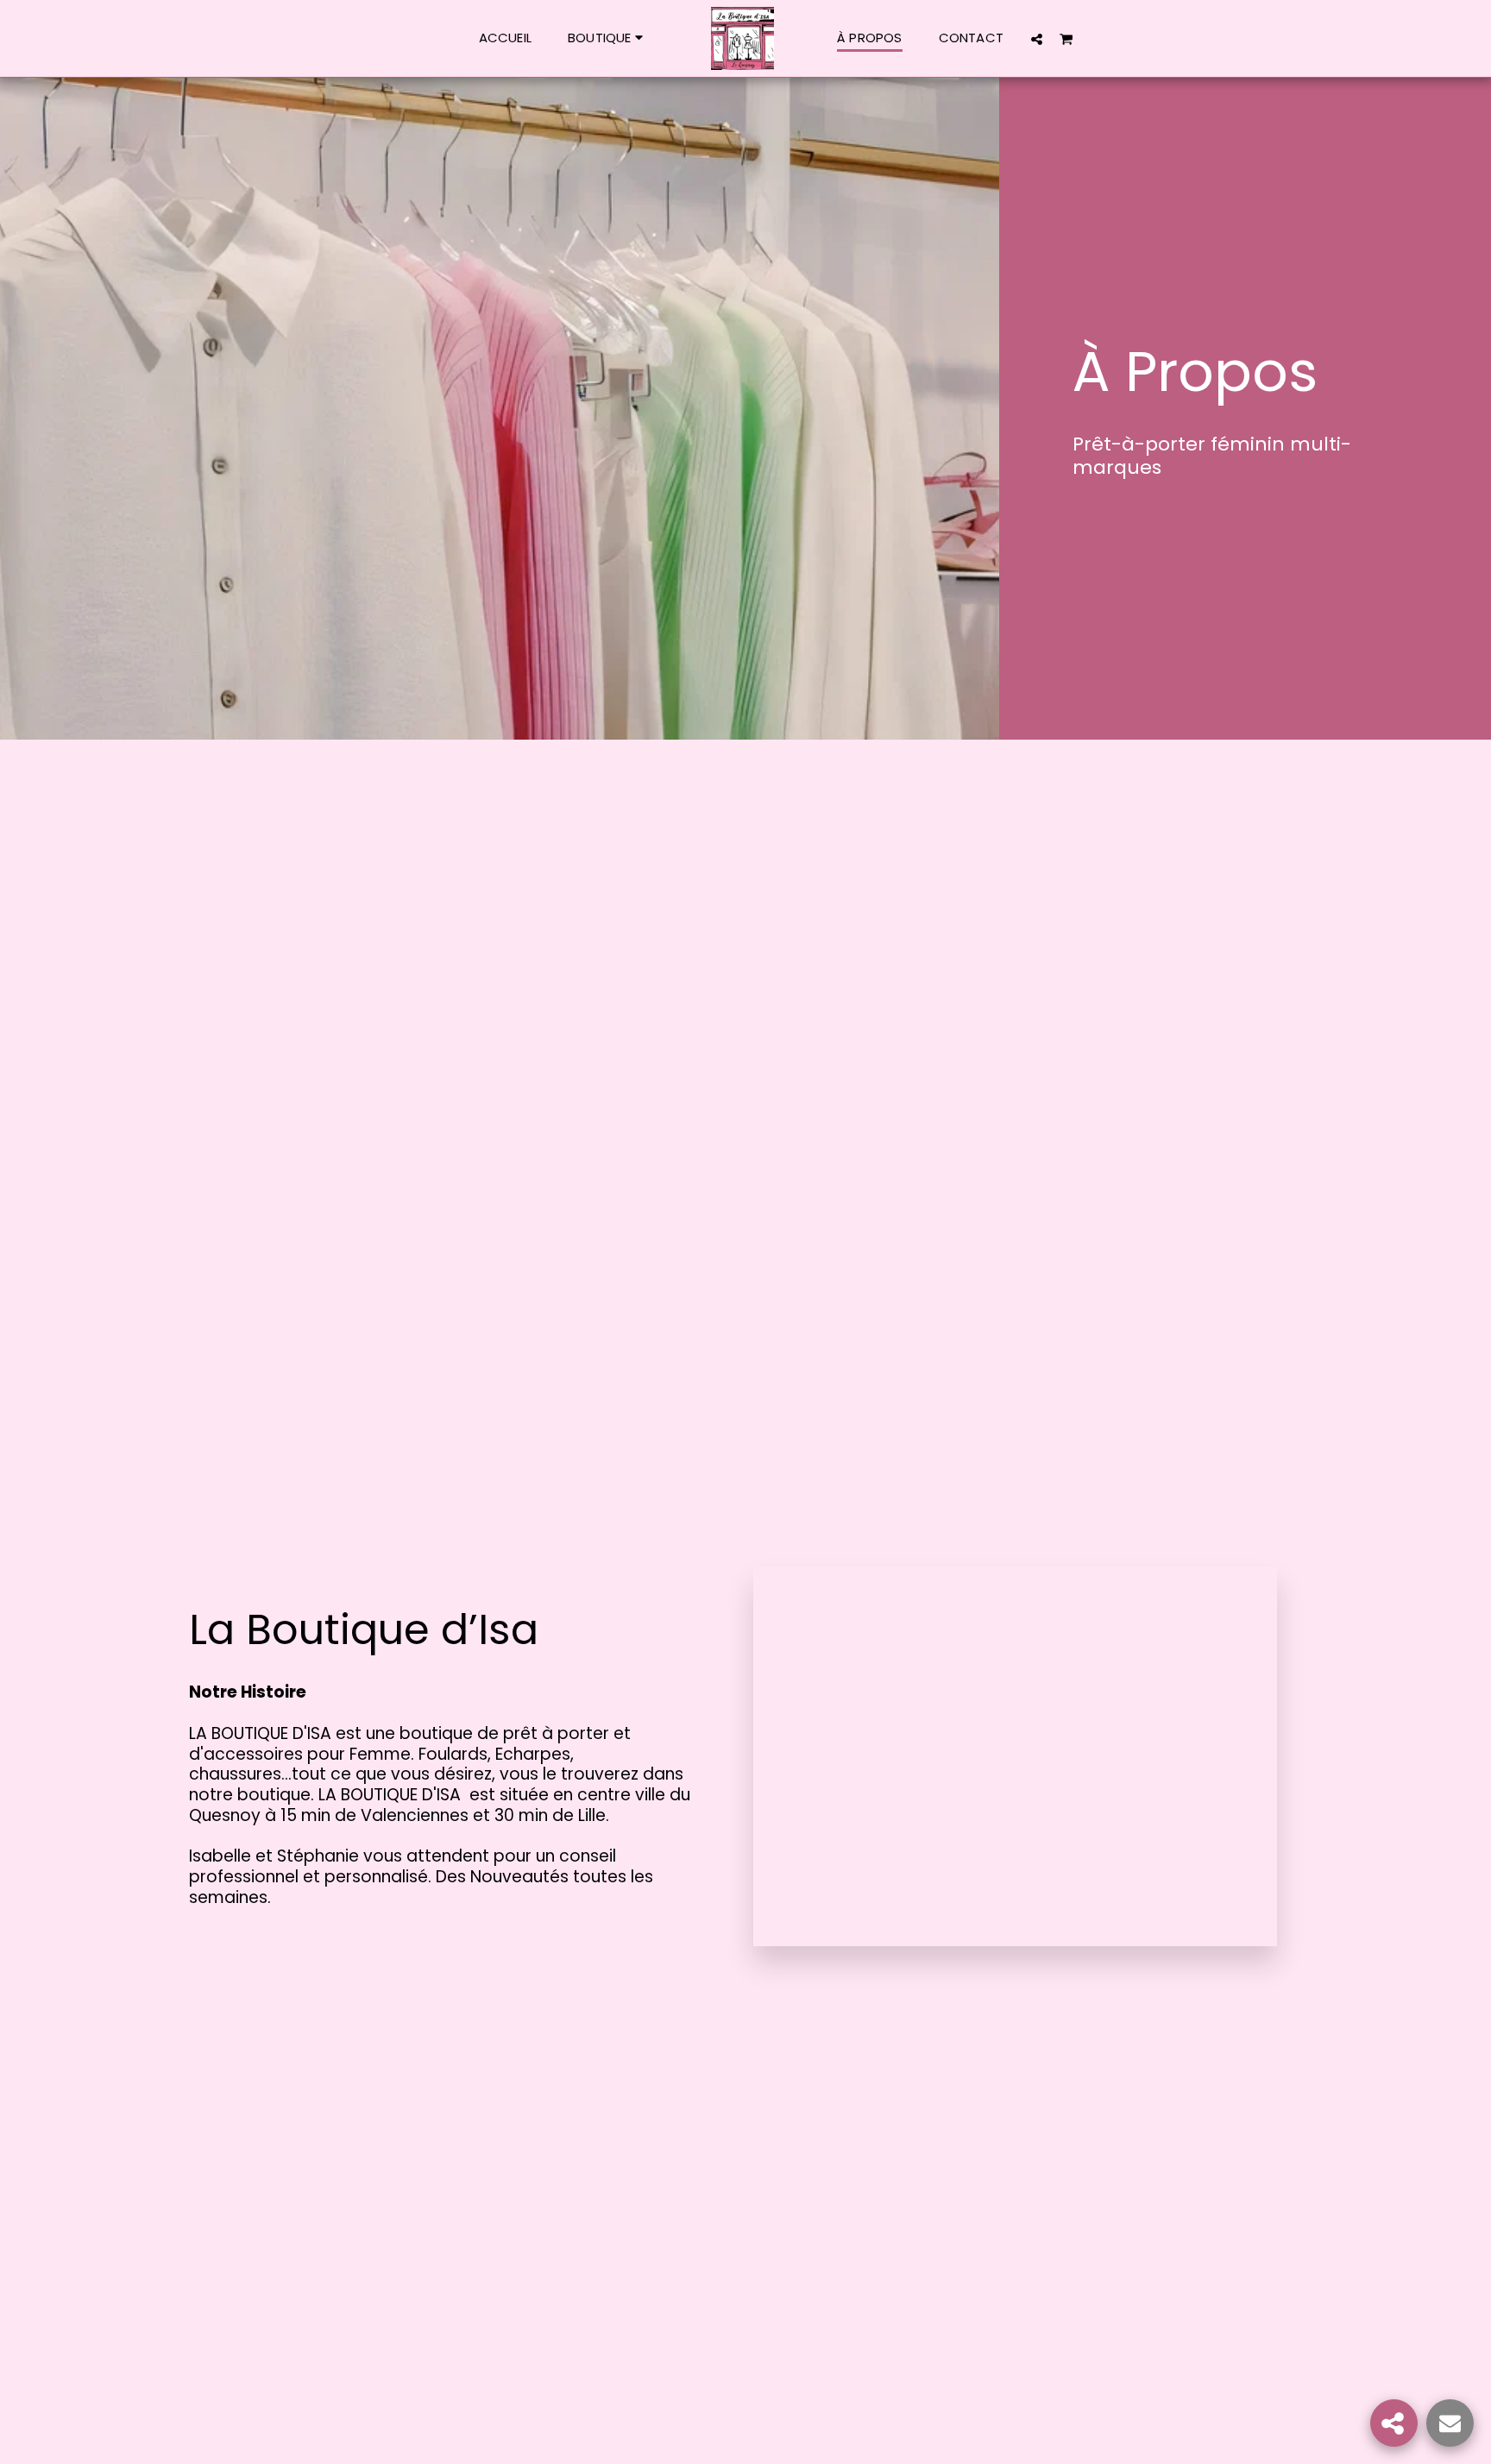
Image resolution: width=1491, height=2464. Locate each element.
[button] (1037, 39)
